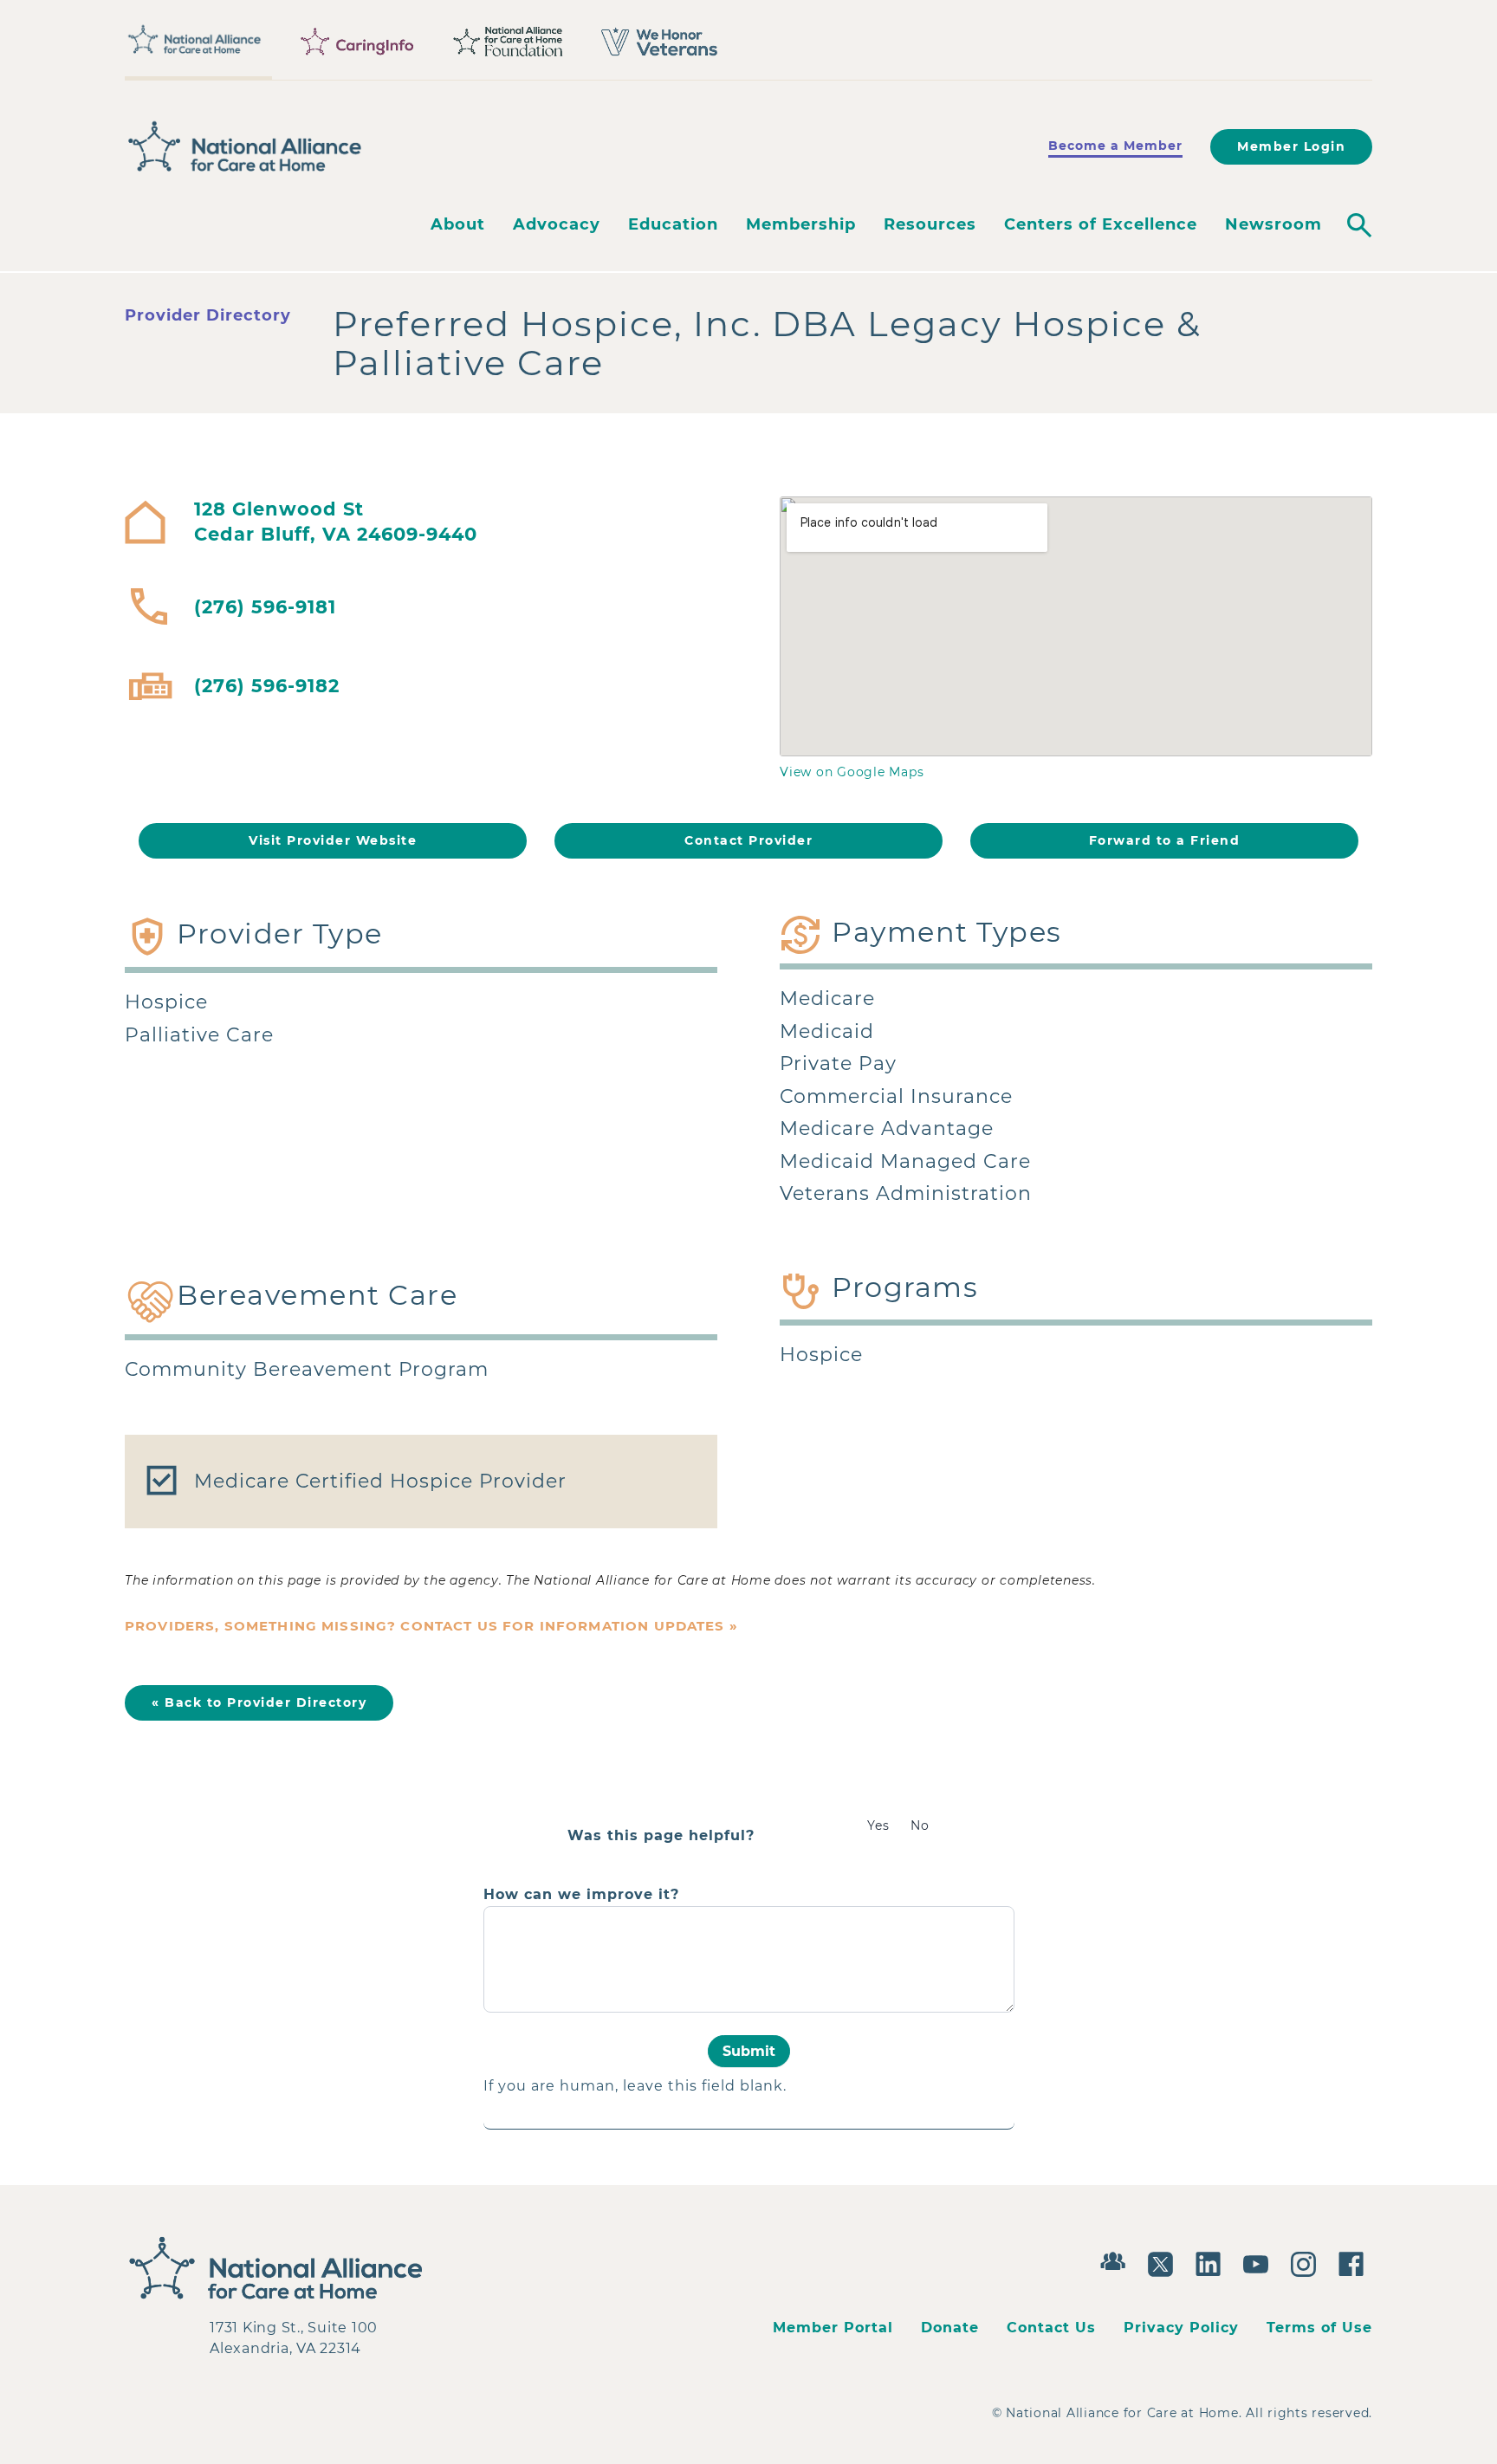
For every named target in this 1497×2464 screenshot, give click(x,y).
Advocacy (557, 224)
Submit (749, 2051)
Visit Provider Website (333, 840)
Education (673, 224)
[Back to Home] (245, 146)
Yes (878, 1825)
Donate (950, 2328)
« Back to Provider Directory (259, 1702)
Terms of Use (1319, 2328)
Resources (930, 224)
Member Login (1291, 146)
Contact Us (1051, 2328)
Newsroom (1273, 224)
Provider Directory (208, 315)
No (920, 1825)
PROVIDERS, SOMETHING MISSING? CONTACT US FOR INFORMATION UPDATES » (431, 1626)
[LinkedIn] (1212, 2262)
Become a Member (1115, 146)
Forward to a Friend (1165, 840)
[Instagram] (1308, 2262)
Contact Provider (748, 840)
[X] (1165, 2262)
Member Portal (833, 2328)
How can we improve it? (581, 1895)
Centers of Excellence (1101, 224)
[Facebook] (1355, 2262)
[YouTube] (1260, 2262)
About (458, 224)
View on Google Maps (852, 772)
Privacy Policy (1181, 2328)
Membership (801, 224)
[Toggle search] (1359, 225)
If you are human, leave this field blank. (635, 2086)
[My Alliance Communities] (1117, 2259)
